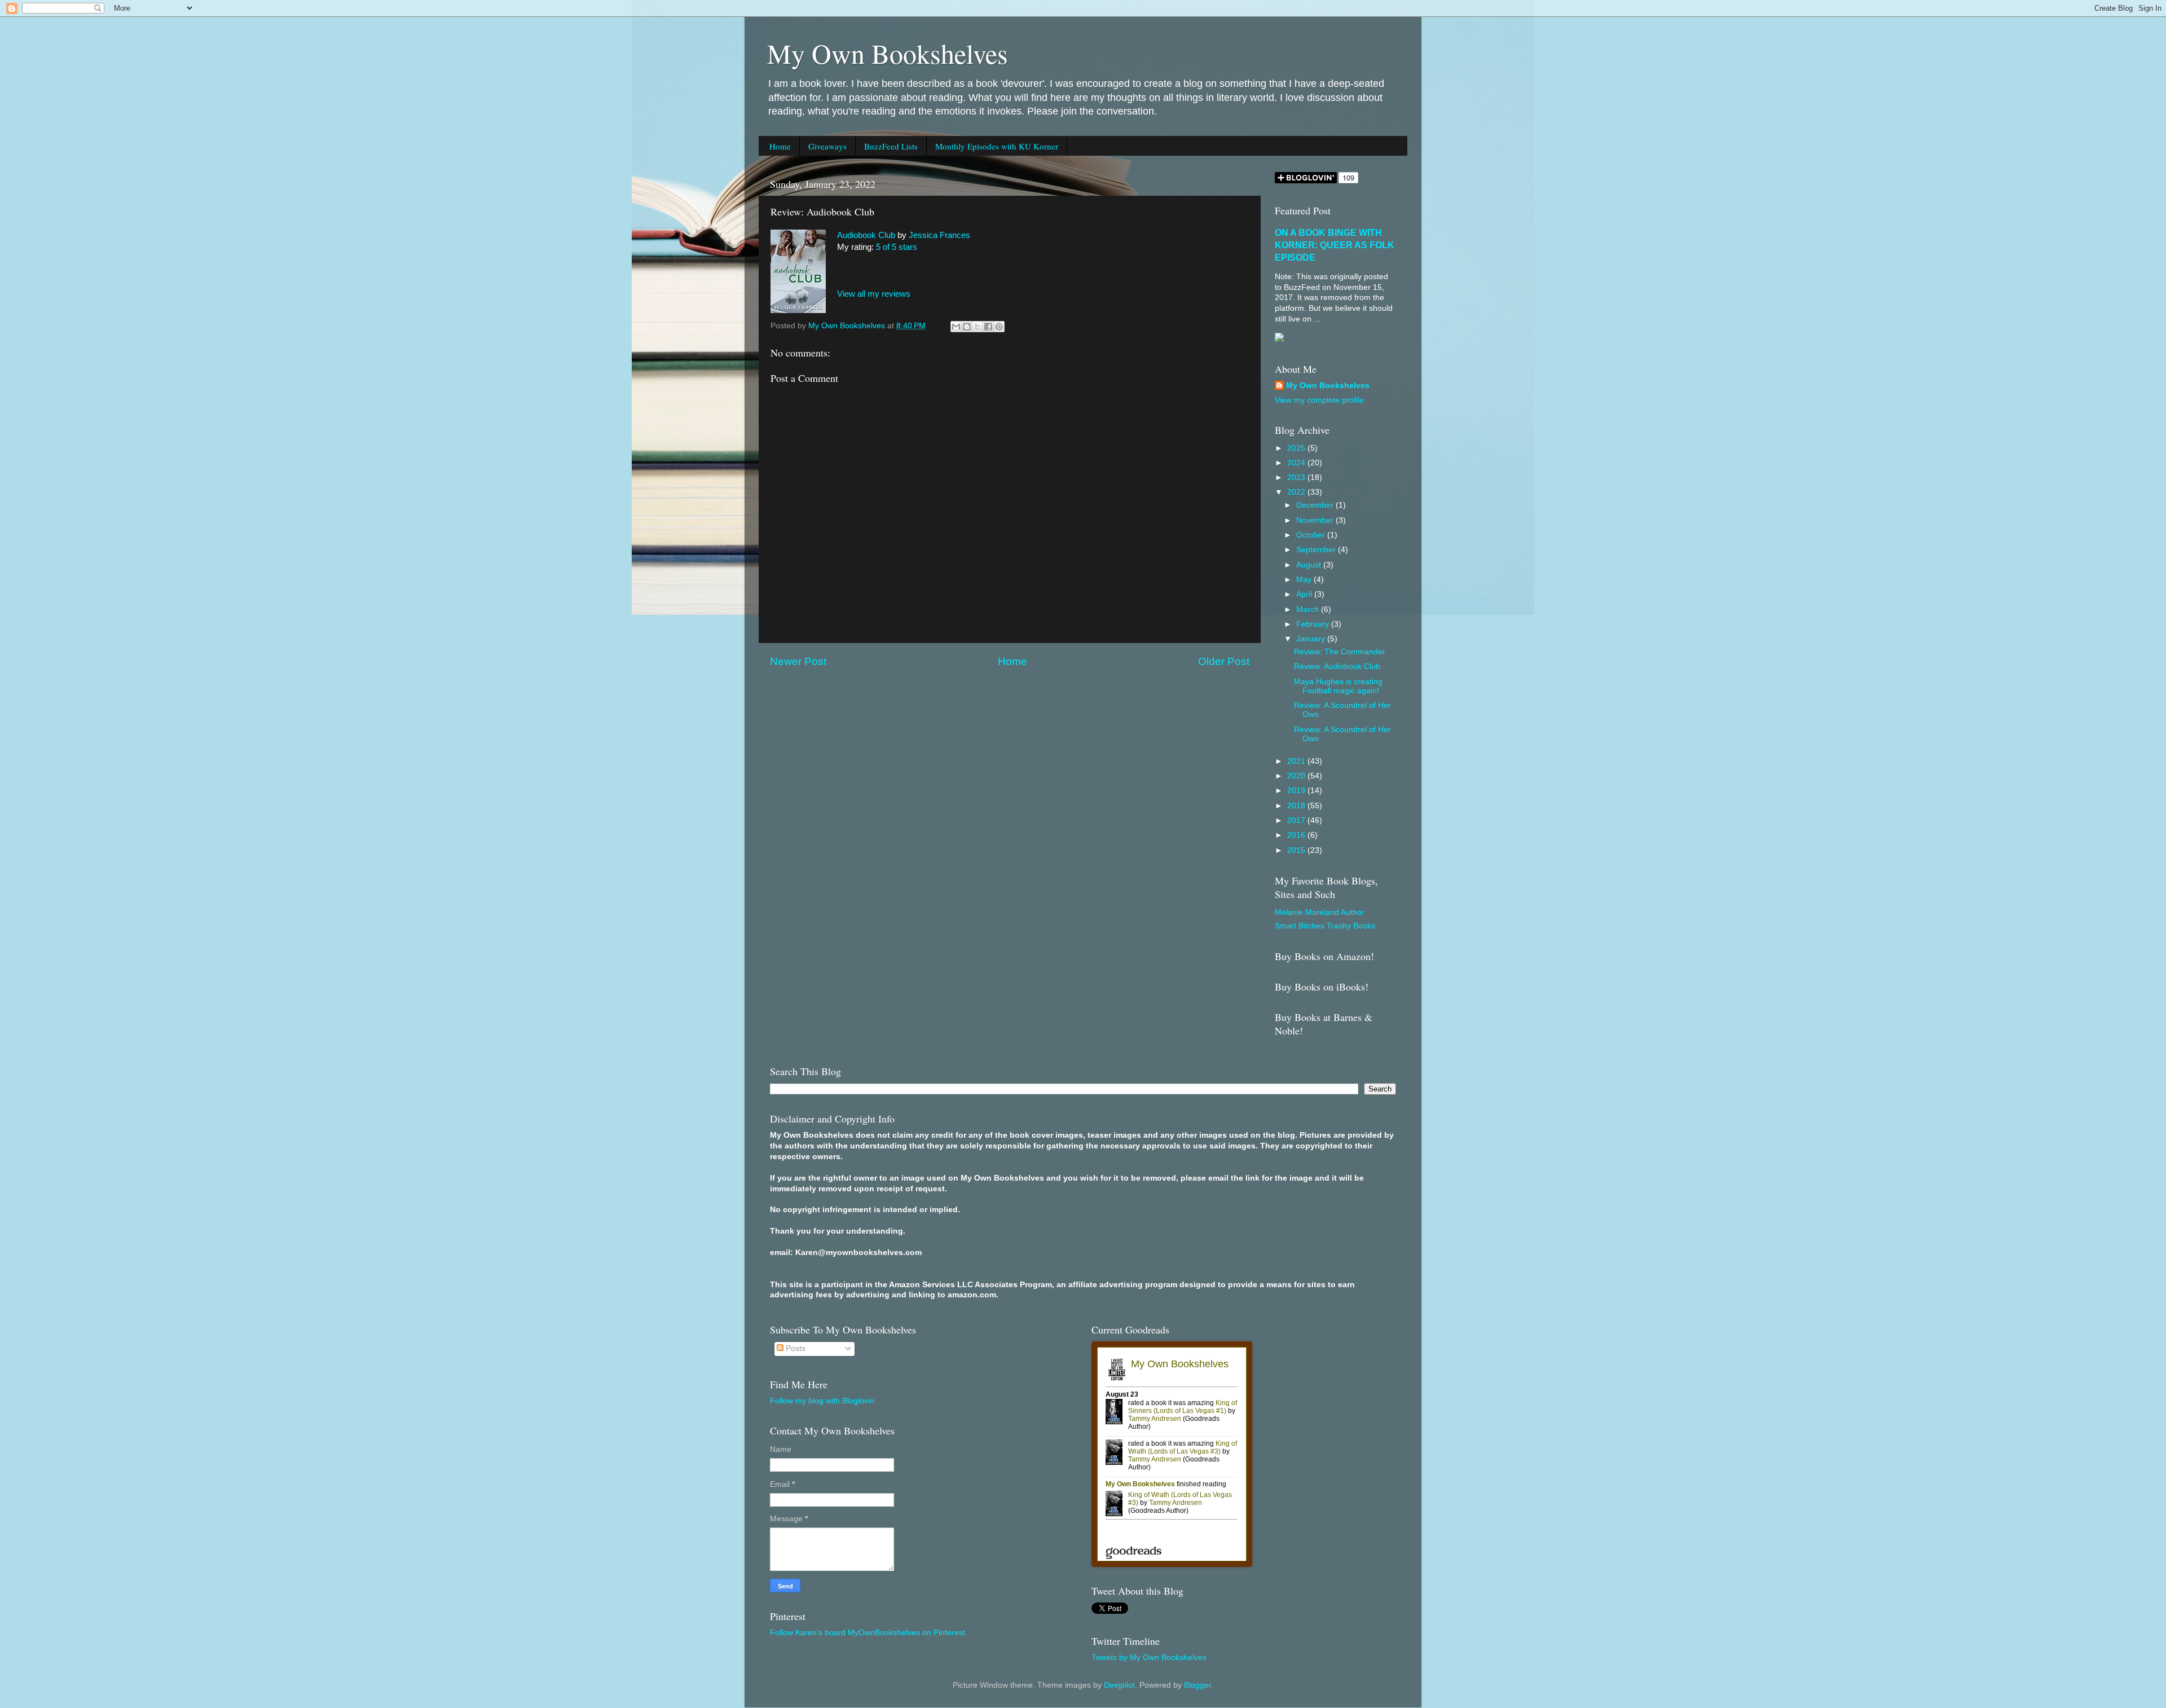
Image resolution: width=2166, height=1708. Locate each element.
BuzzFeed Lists (891, 146)
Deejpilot (1119, 1685)
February (1314, 624)
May (1305, 580)
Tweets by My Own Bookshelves (1149, 1658)
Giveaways (827, 146)
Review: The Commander (1340, 652)
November (1316, 520)
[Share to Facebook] (988, 327)
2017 (1297, 820)
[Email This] (956, 327)
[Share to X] (978, 327)
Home (780, 146)
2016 (1297, 835)
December (1316, 505)
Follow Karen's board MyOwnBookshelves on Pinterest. (869, 1633)
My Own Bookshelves (888, 53)
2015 (1297, 850)
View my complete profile (1319, 400)
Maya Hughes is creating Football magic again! (1338, 686)
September (1317, 550)
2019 (1297, 791)
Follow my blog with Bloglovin (822, 1401)
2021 (1297, 761)
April (1305, 594)
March (1309, 609)
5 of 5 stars (897, 247)
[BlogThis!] (967, 327)
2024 (1297, 463)
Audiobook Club (866, 235)
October (1312, 535)
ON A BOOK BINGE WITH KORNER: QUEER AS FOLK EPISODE (1335, 245)
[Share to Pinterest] (999, 327)
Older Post (1224, 661)
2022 (1297, 492)
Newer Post (798, 661)
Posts (794, 1348)
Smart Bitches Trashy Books (1325, 926)
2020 (1297, 776)
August (1310, 565)
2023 (1297, 477)
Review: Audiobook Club (1337, 666)
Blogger (1198, 1685)
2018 (1297, 806)
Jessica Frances (939, 235)
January (1312, 639)
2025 (1297, 448)
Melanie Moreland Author (1320, 912)
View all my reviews (874, 294)
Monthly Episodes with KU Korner (997, 146)
